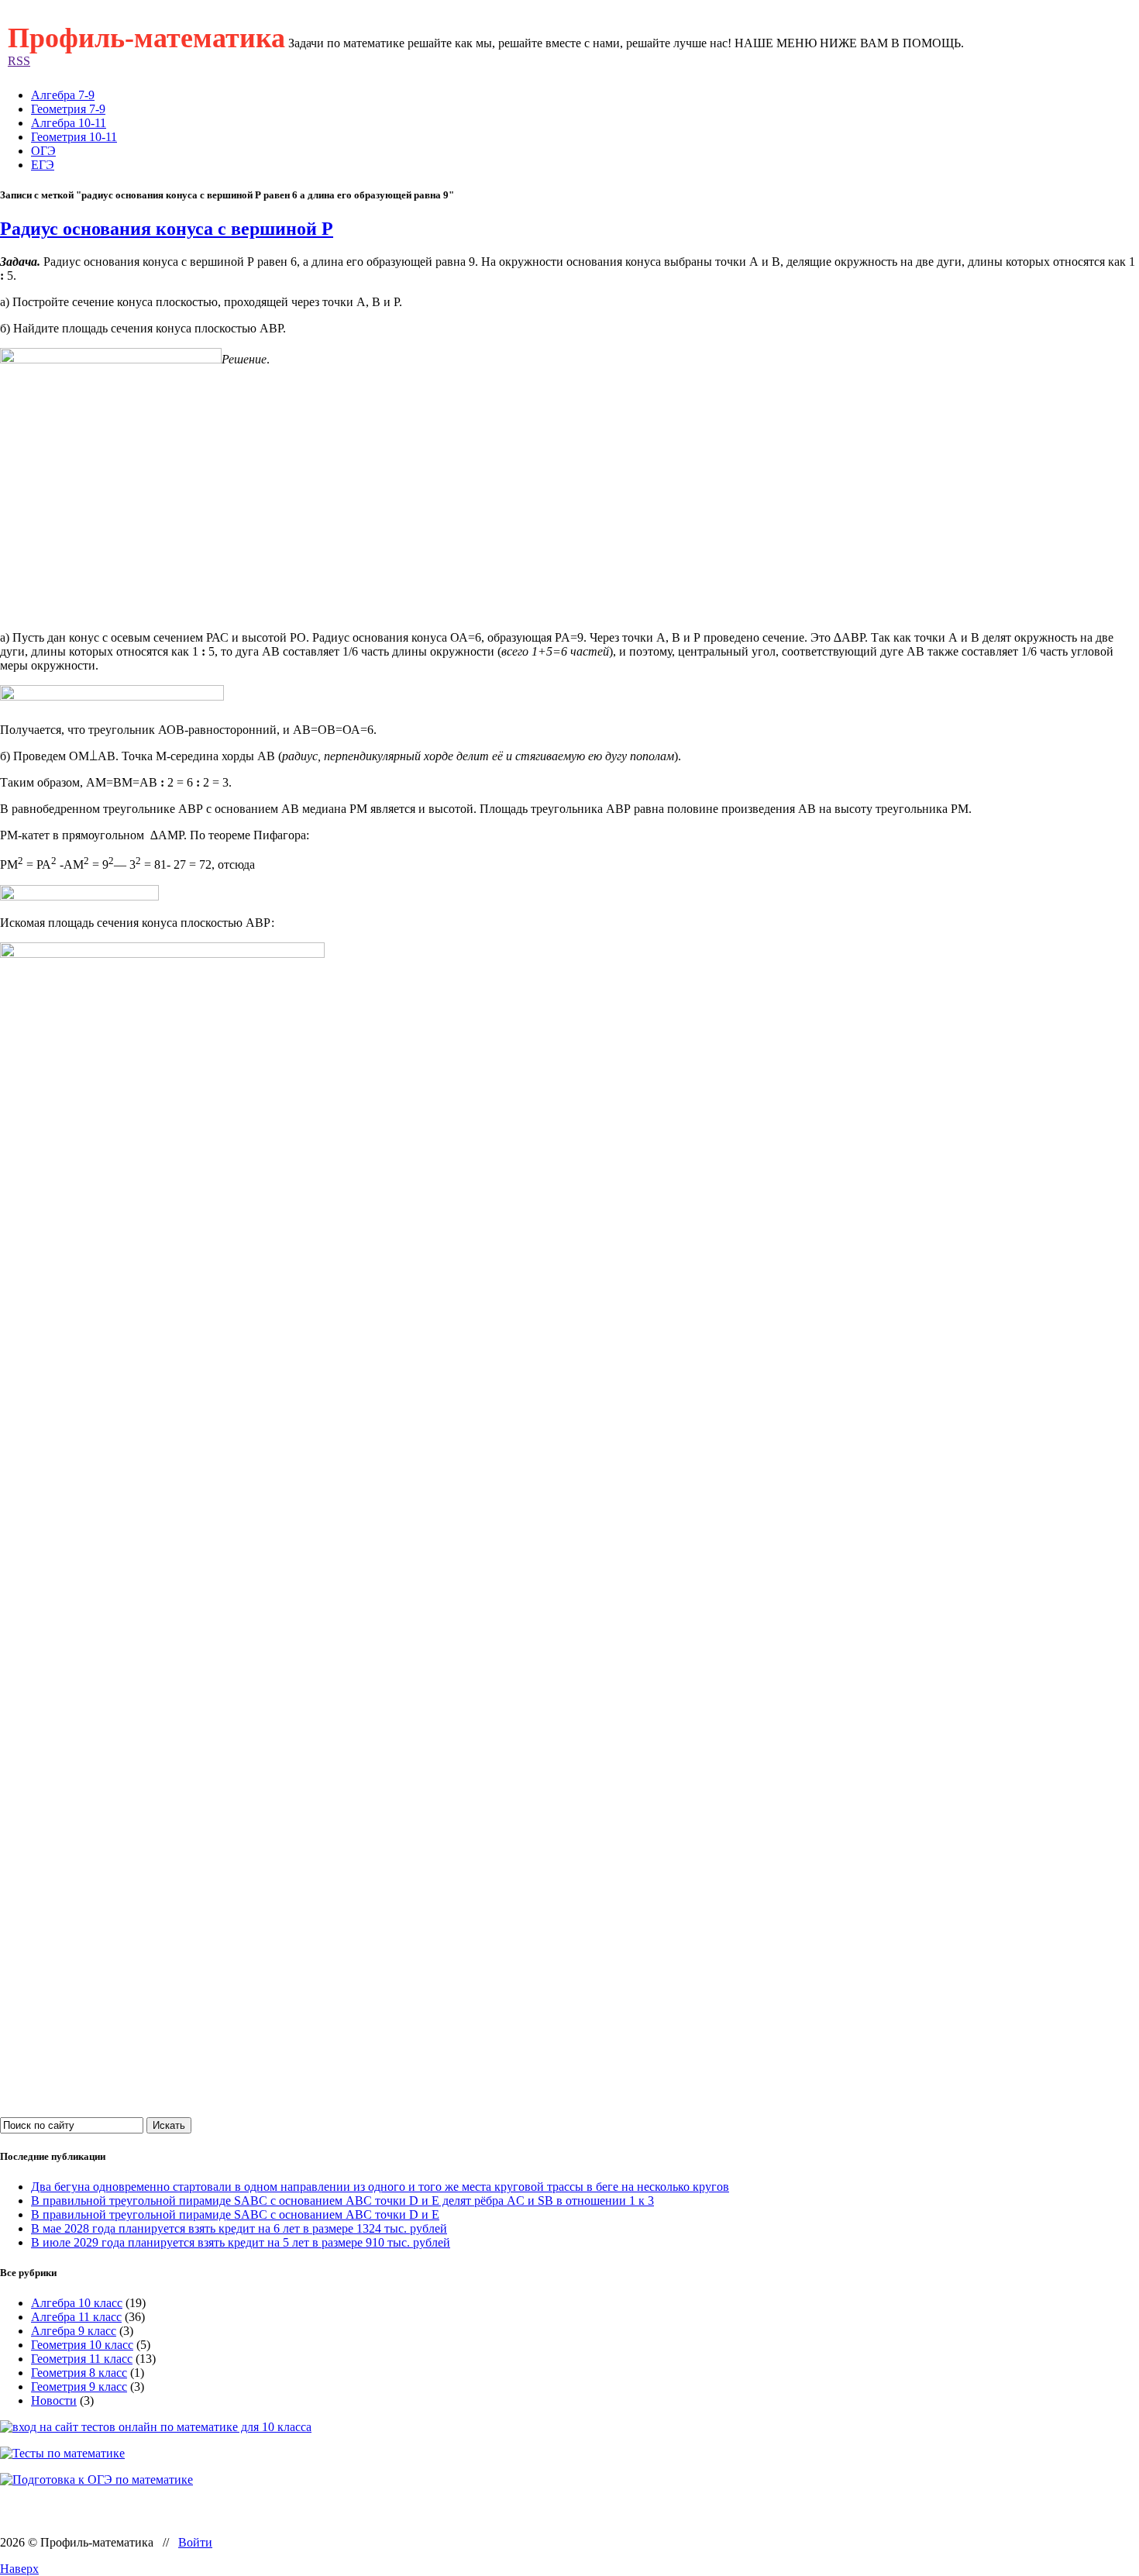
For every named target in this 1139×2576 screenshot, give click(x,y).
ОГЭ (43, 151)
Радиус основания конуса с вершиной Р (167, 229)
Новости (54, 2400)
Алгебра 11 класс (76, 2317)
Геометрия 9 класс (79, 2387)
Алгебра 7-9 (63, 95)
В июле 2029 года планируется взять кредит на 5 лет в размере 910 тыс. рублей (241, 2242)
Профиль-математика (146, 38)
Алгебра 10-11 (69, 123)
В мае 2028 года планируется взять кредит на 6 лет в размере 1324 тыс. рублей (239, 2228)
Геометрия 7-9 (68, 109)
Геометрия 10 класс (82, 2345)
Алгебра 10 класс (77, 2303)
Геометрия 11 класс (82, 2359)
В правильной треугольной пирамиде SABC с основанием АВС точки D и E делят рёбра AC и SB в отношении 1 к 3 (342, 2201)
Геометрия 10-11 (74, 137)
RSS (19, 61)
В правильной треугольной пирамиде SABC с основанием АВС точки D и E (235, 2214)
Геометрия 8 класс (79, 2373)
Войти (195, 2542)
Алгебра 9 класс (74, 2331)
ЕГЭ (43, 165)
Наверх (19, 2569)
